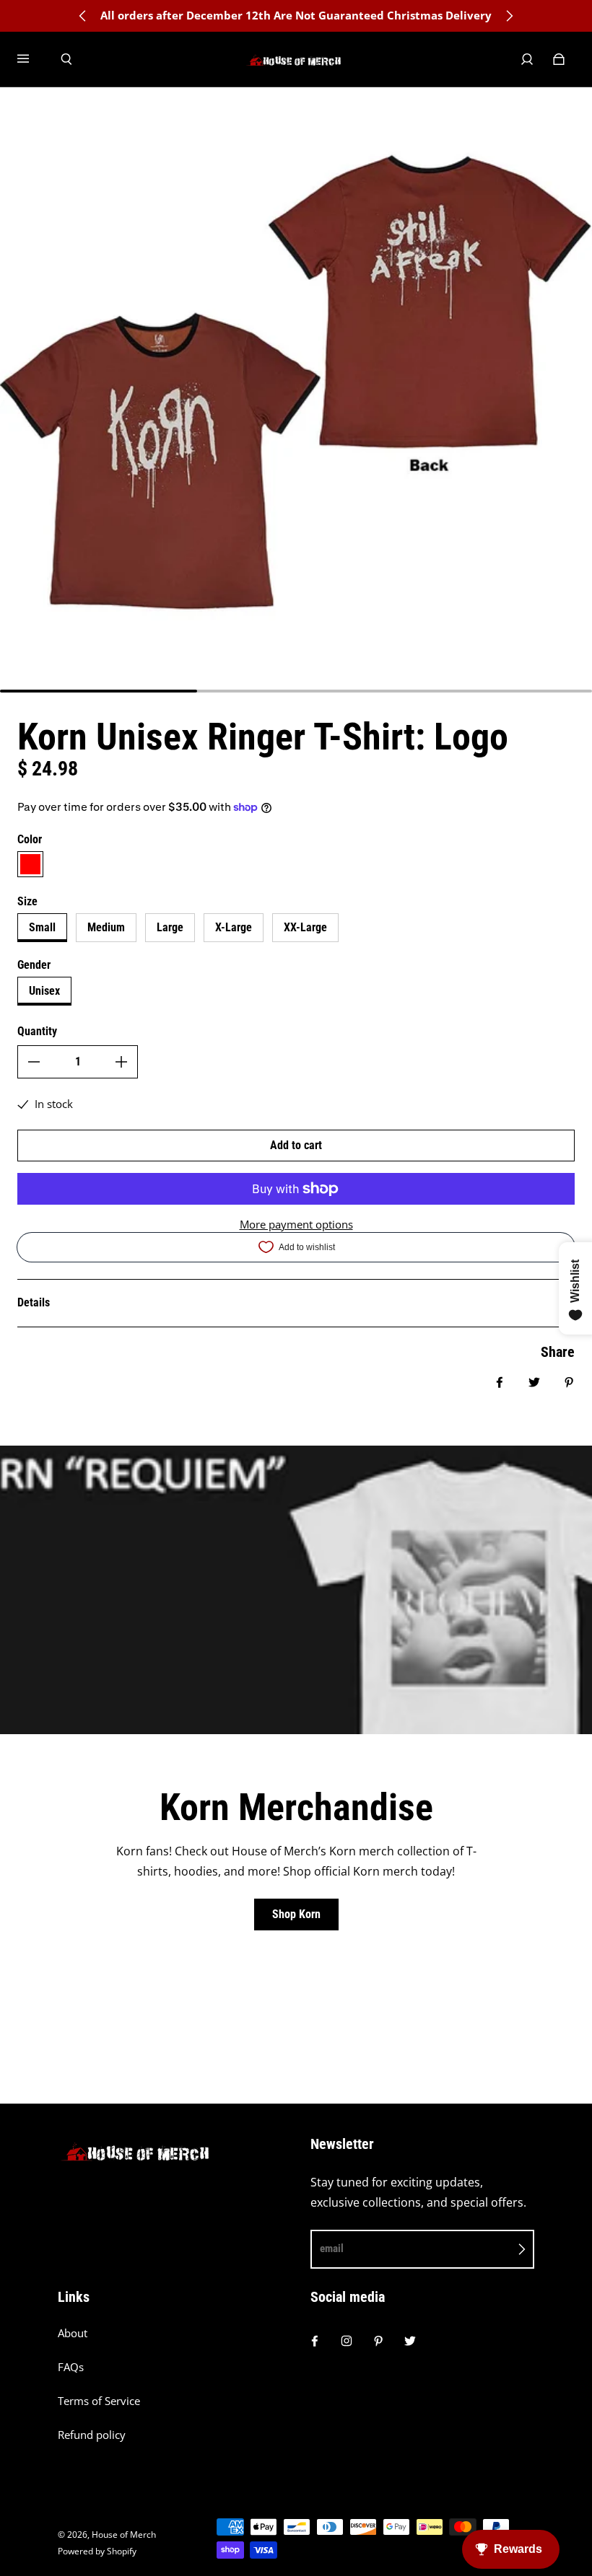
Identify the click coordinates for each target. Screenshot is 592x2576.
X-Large (234, 927)
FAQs (71, 2367)
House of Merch (124, 2535)
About (73, 2333)
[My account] (527, 59)
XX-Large (305, 927)
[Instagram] (347, 2341)
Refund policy (92, 2435)
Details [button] (34, 1302)
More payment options (296, 1225)
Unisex (44, 991)
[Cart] (559, 59)
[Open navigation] (33, 59)
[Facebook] (315, 2341)
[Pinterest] (378, 2341)
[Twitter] (410, 2341)
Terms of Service (99, 2401)
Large (170, 927)
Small (42, 927)
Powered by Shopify (97, 2551)
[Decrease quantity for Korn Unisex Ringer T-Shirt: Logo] (34, 1062)
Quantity (37, 1031)
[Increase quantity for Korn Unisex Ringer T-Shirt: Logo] (121, 1062)
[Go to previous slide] (83, 16)
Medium (106, 927)
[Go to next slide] (509, 16)
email (332, 2248)
